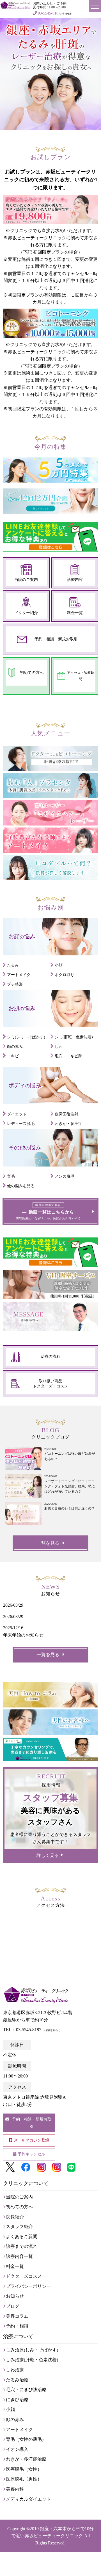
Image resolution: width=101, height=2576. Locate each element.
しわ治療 (15, 2370)
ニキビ (13, 1056)
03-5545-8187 (49, 13)
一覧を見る (48, 1543)
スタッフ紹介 (19, 2226)
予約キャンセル (31, 2154)
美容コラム (17, 2316)
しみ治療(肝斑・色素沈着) (32, 2360)
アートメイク (19, 975)
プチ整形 (15, 984)
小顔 (59, 965)
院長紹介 (15, 2217)
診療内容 (75, 580)
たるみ (13, 965)
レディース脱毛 (21, 1124)
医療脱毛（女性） (24, 2469)
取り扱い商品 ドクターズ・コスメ (50, 1384)
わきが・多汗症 (68, 1124)
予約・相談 (17, 2326)
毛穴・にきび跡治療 (26, 2390)
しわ (59, 1047)
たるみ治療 (17, 2380)
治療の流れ (50, 1357)
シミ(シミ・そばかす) (26, 1037)
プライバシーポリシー (28, 2286)
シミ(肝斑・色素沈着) (74, 1037)
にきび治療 (17, 2400)
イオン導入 (17, 2449)
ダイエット (17, 1114)
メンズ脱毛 (65, 1176)
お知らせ (15, 2296)
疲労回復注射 (66, 1114)
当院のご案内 (26, 580)
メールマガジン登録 (31, 2140)
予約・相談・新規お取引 (56, 639)
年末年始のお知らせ (23, 1635)
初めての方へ (32, 673)
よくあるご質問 (22, 2237)
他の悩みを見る (21, 1186)
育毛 (11, 1176)
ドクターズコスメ (24, 2276)
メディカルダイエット (28, 2499)
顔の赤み (15, 1047)
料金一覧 (75, 613)
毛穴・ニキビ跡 (68, 1056)
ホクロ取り (65, 975)
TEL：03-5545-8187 (32, 2030)
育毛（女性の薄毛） (26, 2439)
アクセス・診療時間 (81, 676)
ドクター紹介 (26, 613)
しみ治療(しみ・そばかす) (32, 2350)
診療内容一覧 (19, 2256)
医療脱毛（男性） (24, 2479)
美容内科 (15, 2489)
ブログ (13, 2306)
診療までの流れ (22, 2246)
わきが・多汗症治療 (26, 2459)
